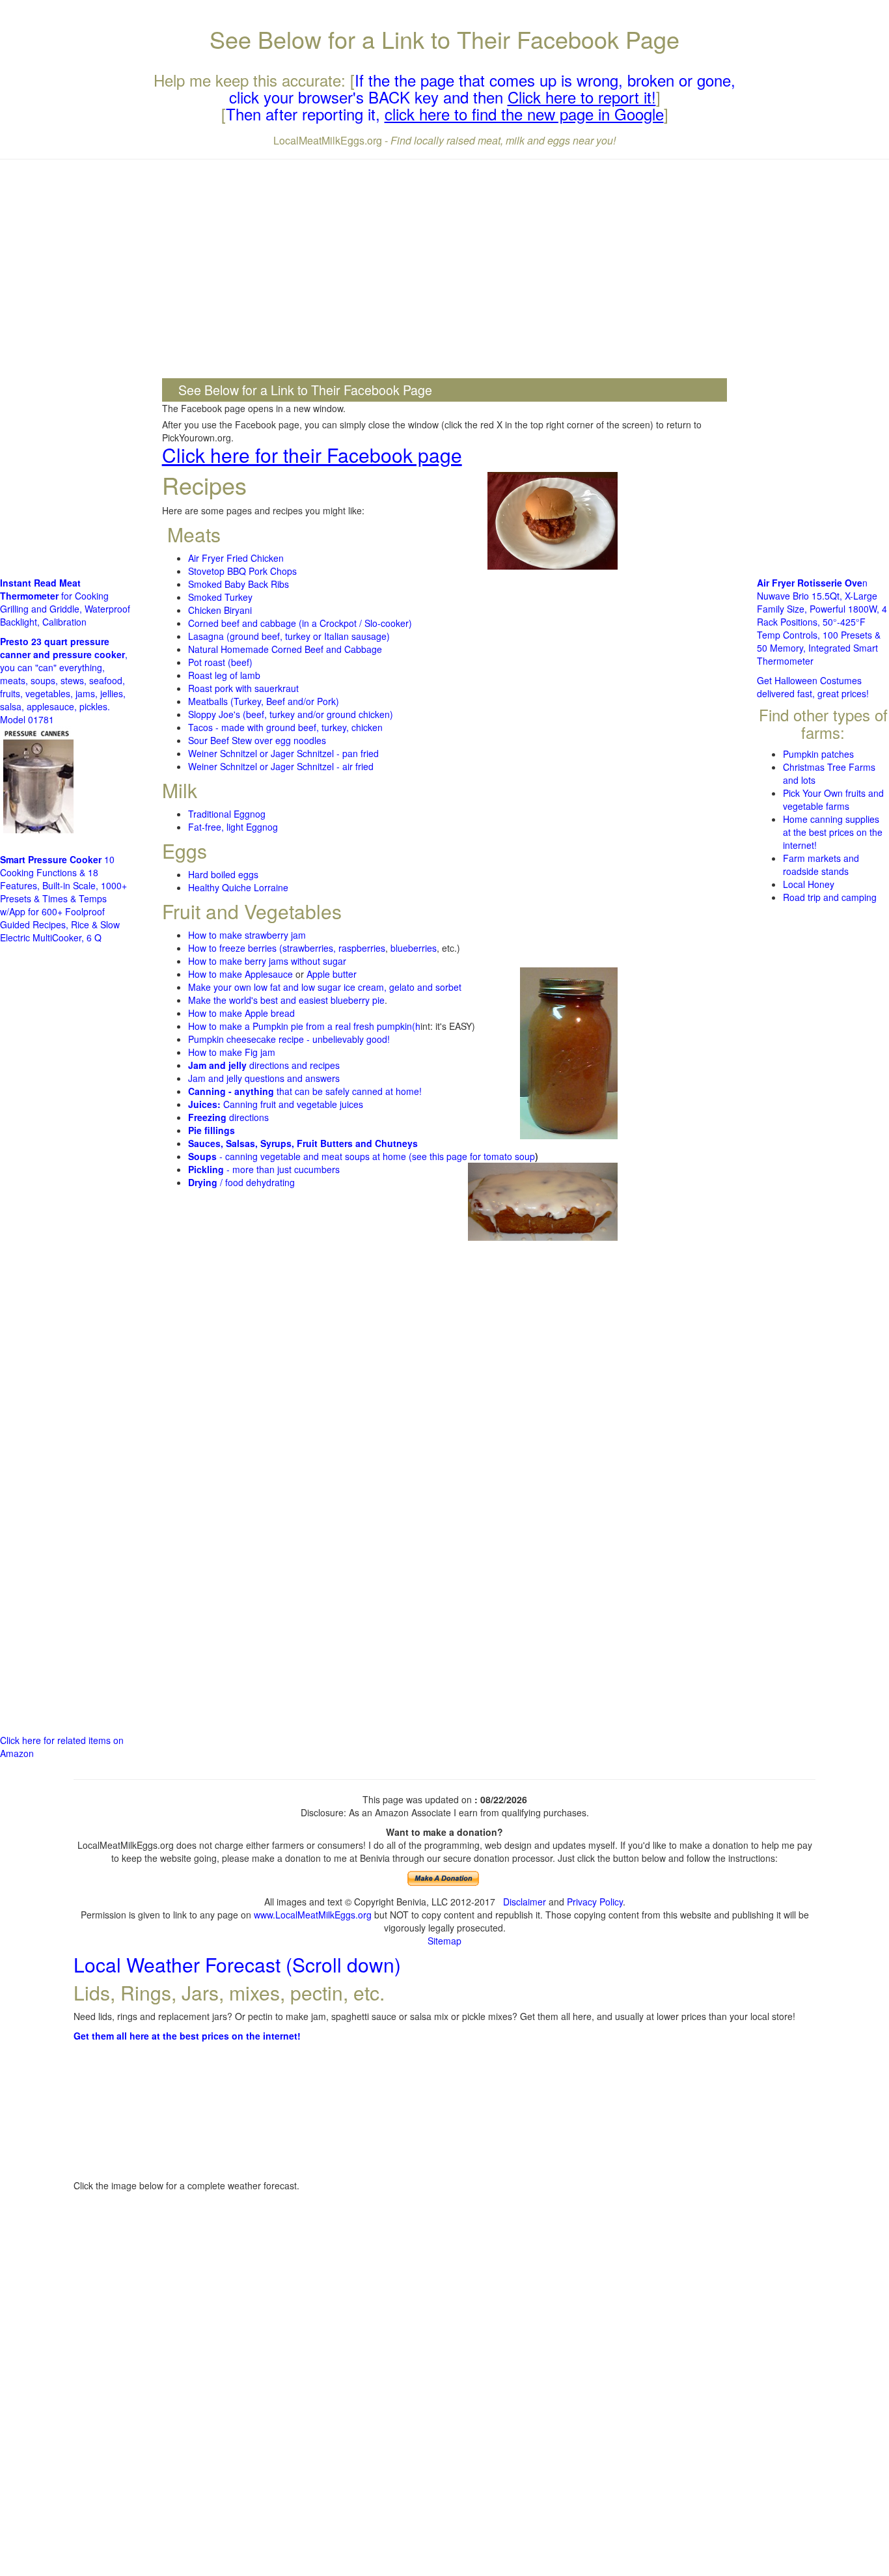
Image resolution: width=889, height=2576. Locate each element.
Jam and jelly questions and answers (264, 1078)
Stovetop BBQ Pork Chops (242, 571)
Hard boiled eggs (223, 874)
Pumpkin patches (818, 754)
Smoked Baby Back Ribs (239, 584)
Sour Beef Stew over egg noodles (257, 740)
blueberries (414, 948)
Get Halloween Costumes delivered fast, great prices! (813, 687)
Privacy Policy (595, 1902)
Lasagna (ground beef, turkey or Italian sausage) (289, 636)
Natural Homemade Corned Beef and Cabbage (285, 649)
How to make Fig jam (232, 1052)
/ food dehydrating (241, 1182)
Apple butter (332, 974)
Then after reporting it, (445, 114)
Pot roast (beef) (220, 662)
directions (228, 1117)
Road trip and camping (830, 897)
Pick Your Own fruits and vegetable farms (833, 799)
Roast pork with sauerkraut (243, 688)
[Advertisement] (445, 264)
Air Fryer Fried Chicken (236, 558)
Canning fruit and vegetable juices (276, 1104)
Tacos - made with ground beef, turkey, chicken (285, 727)
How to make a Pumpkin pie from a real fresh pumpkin (300, 1026)
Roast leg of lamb (224, 675)
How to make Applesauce (240, 974)
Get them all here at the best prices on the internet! (187, 2036)
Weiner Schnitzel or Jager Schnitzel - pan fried (283, 753)
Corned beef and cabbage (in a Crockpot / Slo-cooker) (300, 623)
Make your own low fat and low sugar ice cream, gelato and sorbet (325, 987)
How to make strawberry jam (247, 935)
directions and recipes (264, 1065)
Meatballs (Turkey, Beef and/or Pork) (264, 701)
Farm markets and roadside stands (821, 865)
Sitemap (444, 1941)
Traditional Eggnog (227, 814)
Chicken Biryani (220, 610)
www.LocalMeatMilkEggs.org (313, 1915)
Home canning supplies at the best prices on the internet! (833, 832)
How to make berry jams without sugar (267, 961)
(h (416, 1026)
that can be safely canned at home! (305, 1091)
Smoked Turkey (220, 597)
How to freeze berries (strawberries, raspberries (287, 948)
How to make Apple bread (241, 1013)
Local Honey (809, 884)
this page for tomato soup (482, 1156)
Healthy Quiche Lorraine (238, 887)
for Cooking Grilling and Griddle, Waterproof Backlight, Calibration (65, 602)
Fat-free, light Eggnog (233, 827)
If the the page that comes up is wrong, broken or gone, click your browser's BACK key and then (483, 88)
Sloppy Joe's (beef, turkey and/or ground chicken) (291, 714)
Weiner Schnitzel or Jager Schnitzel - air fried (281, 766)
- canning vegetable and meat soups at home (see (309, 1156)
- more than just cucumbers (264, 1169)
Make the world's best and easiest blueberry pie (286, 1000)
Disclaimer (525, 1902)
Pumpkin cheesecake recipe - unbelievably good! (289, 1039)
